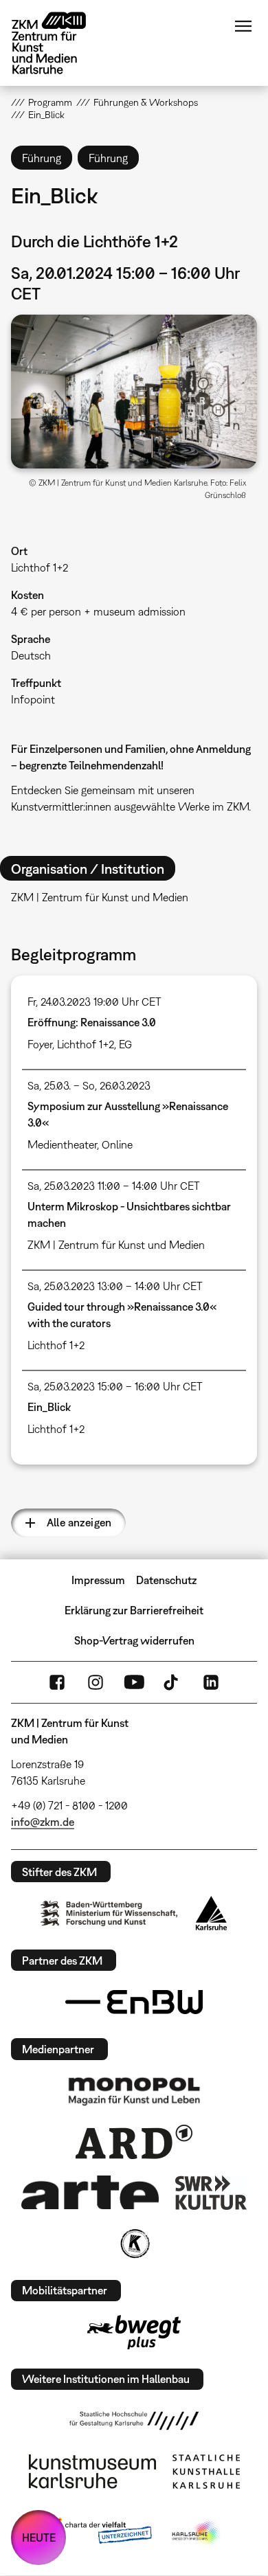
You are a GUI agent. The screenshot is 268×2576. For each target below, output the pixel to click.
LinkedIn (211, 1682)
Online (117, 1144)
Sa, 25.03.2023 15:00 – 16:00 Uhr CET (115, 1386)
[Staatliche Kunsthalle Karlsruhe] (206, 2472)
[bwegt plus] (134, 2332)
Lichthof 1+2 (40, 567)
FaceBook (57, 1682)
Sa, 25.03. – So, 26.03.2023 (89, 1085)
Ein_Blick (49, 1407)
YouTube (134, 1682)
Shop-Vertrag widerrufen (134, 1640)
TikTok (172, 1682)
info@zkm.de (43, 1822)
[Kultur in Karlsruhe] (134, 2244)
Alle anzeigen (79, 1522)
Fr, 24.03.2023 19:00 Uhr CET (94, 1002)
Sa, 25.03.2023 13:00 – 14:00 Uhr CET (115, 1286)
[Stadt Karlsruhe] (211, 1913)
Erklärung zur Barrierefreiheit (134, 1610)
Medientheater (62, 1144)
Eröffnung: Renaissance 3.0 (92, 1022)
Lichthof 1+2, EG (94, 1044)
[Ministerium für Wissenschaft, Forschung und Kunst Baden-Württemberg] (109, 1913)
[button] (134, 392)
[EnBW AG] (134, 2002)
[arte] (90, 2192)
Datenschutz (166, 1580)
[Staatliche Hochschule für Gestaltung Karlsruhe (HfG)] (134, 2421)
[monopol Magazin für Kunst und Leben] (134, 2090)
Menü (243, 26)
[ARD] (134, 2142)
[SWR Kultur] (211, 2193)
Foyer (40, 1044)
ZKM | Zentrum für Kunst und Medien (116, 1245)
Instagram (96, 1682)
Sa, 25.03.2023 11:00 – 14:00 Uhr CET (114, 1186)
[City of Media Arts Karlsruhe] (197, 2533)
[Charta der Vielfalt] (99, 2533)
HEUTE (39, 2538)
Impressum (98, 1580)
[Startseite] (59, 43)
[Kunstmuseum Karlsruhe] (92, 2472)
